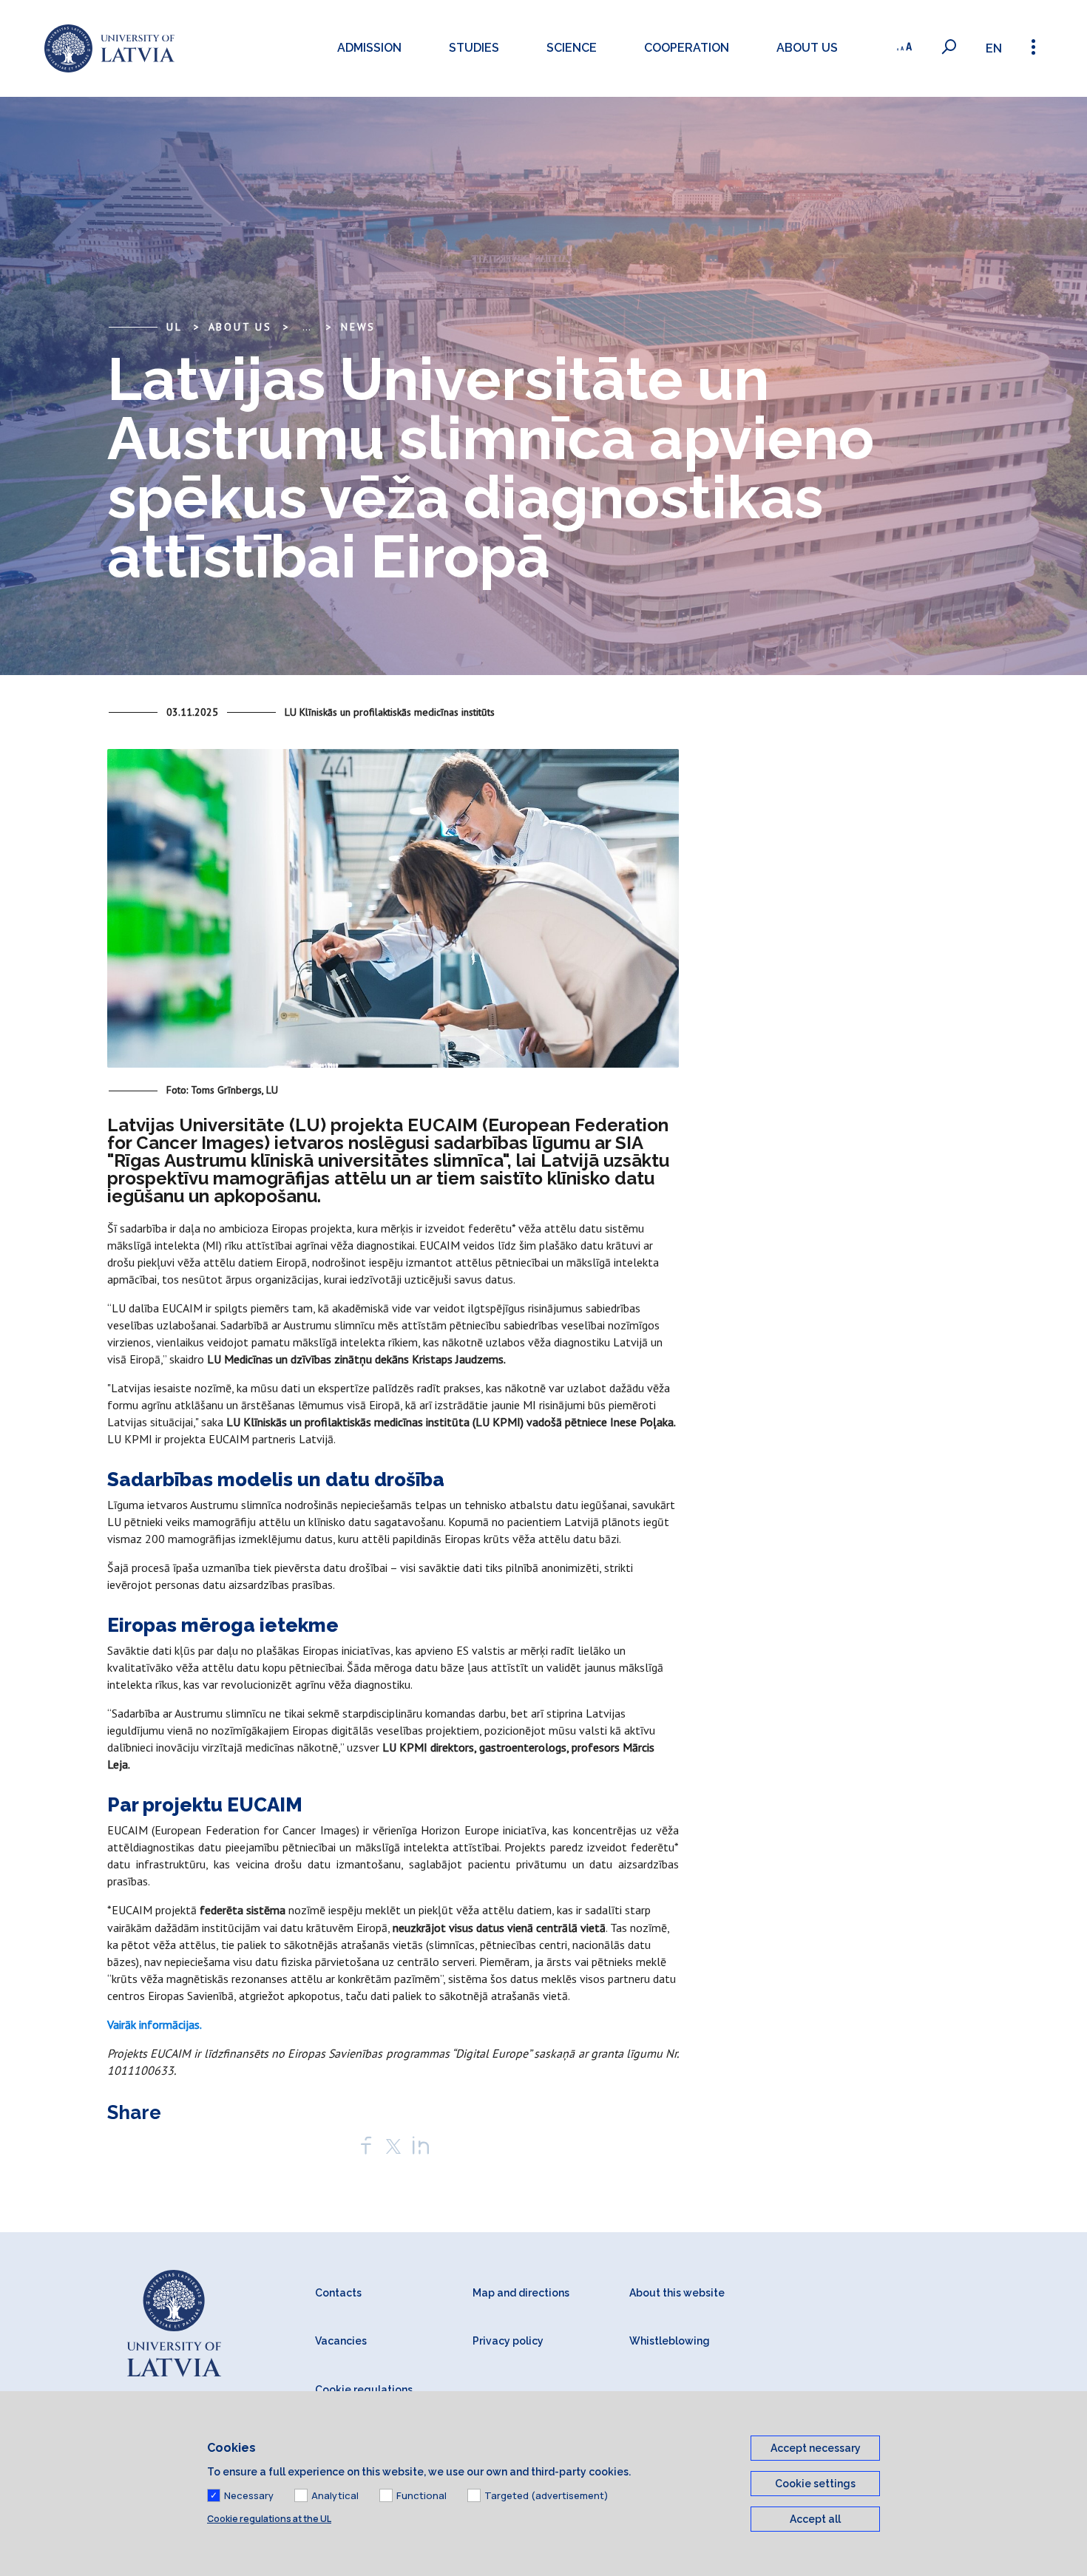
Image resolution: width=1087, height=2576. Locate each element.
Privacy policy (508, 2341)
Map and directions (521, 2293)
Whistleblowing (670, 2341)
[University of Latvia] (109, 48)
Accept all (815, 2519)
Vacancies (341, 2341)
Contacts (338, 2293)
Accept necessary (816, 2448)
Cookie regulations (364, 2390)
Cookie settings (815, 2484)
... (307, 327)
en (994, 48)
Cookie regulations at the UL (269, 2519)
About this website (677, 2293)
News (358, 327)
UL (175, 327)
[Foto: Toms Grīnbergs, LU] (393, 915)
